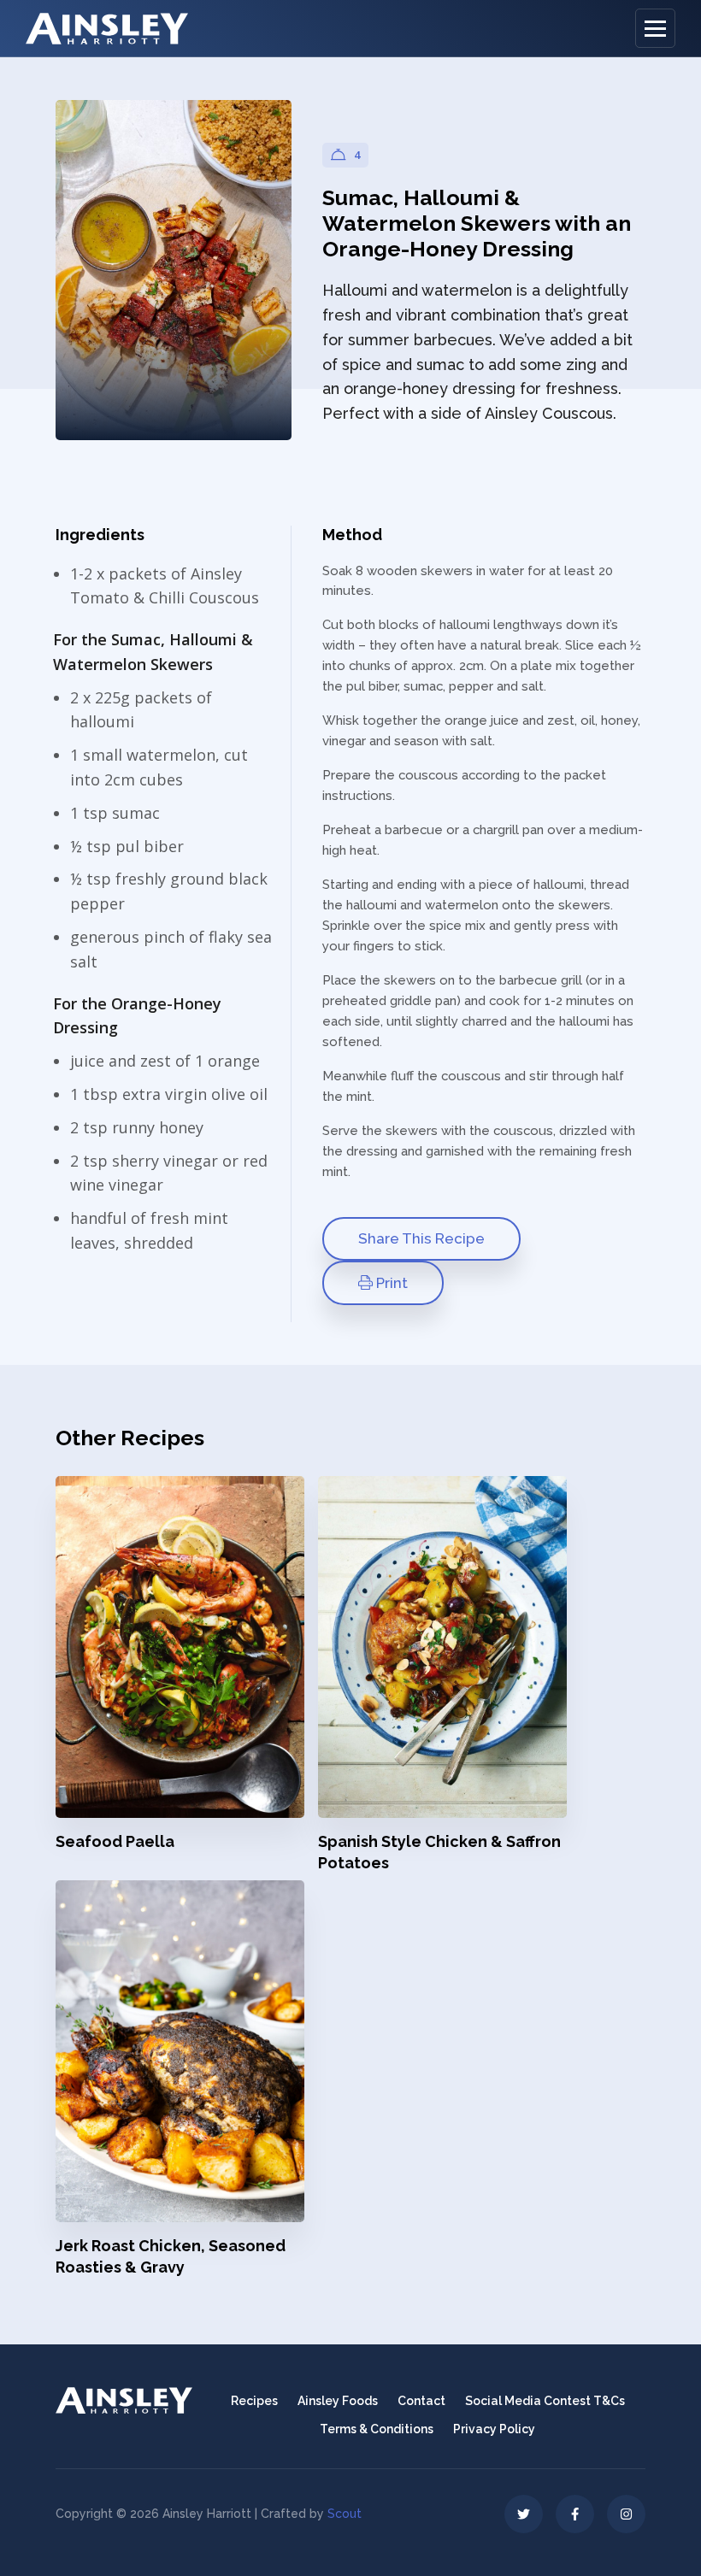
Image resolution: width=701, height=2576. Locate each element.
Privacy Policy (494, 2429)
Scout (345, 2514)
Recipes (254, 2401)
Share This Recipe (421, 1238)
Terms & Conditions (377, 2429)
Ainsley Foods (338, 2401)
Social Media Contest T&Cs (545, 2401)
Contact (421, 2401)
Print (390, 1283)
